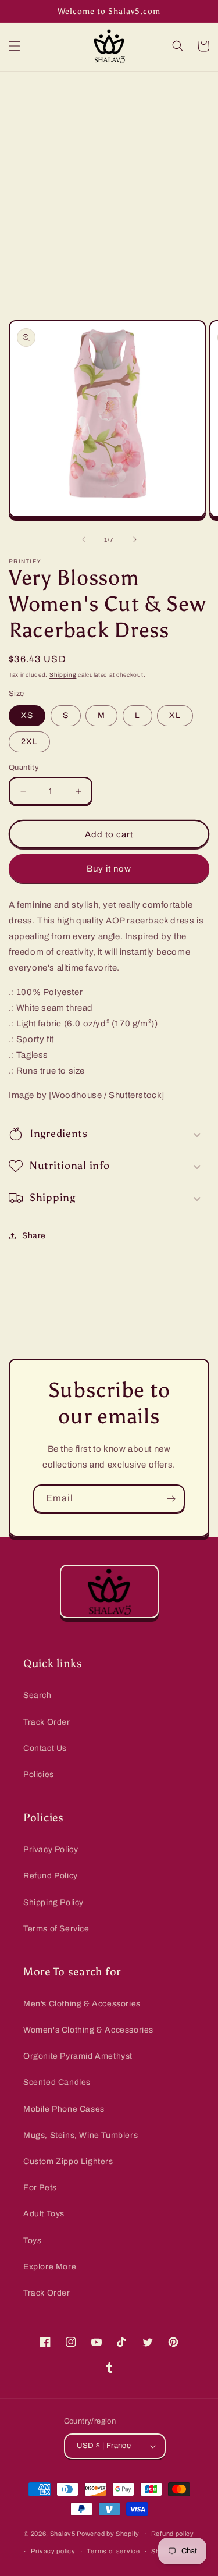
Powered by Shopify (108, 2533)
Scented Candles (57, 2082)
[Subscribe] (171, 1499)
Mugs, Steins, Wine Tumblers (81, 2135)
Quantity (24, 768)
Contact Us (45, 1748)
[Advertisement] (109, 186)
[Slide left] (84, 539)
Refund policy (173, 2534)
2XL (29, 742)
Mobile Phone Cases (64, 2109)
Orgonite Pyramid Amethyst (78, 2056)
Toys (32, 2241)
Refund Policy (51, 1876)
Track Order (47, 1722)
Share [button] (34, 1236)
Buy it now (109, 869)
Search (37, 1695)
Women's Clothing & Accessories (88, 2030)
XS (27, 715)
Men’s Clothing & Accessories (82, 2004)
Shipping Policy (53, 1902)
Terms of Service (56, 1929)
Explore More (50, 2267)
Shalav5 (63, 2533)
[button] (15, 46)
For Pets (40, 2188)
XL (175, 715)
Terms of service (113, 2551)
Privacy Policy (51, 1850)
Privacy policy (53, 2551)
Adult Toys (44, 2214)
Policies (39, 1774)
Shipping (63, 675)
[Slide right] (135, 539)
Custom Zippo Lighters (68, 2161)
